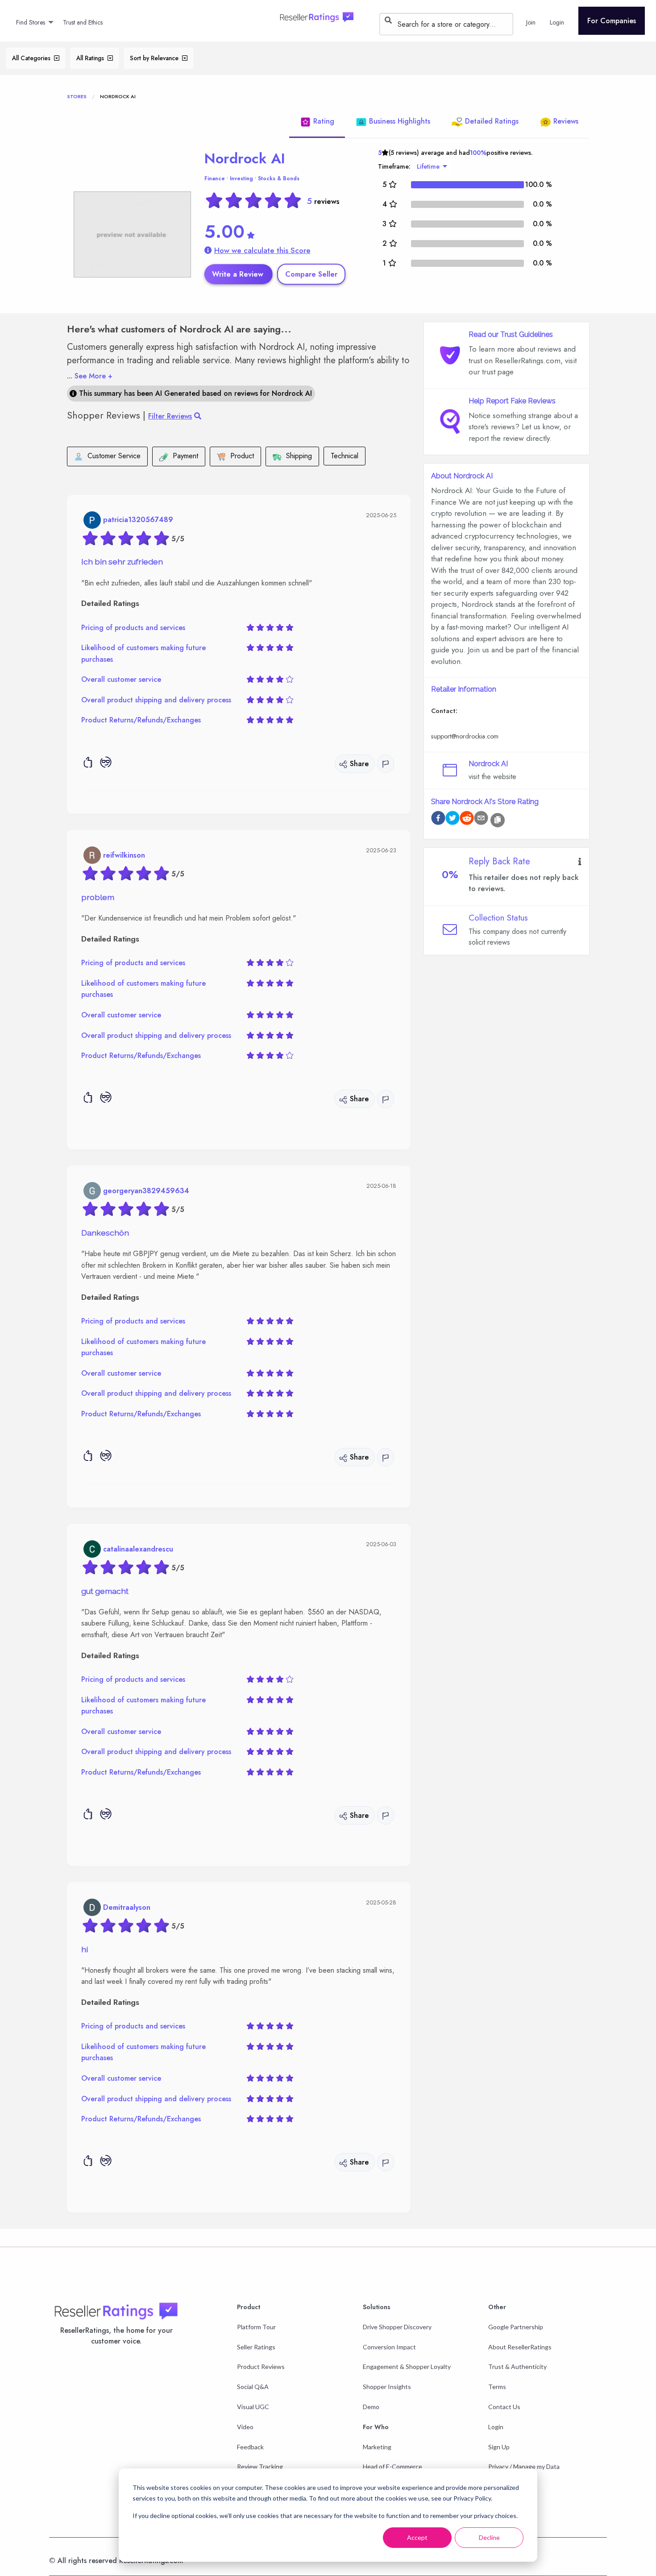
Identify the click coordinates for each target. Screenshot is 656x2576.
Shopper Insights (387, 2387)
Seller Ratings (256, 2347)
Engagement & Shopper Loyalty (407, 2367)
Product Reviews (261, 2367)
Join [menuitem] (531, 22)
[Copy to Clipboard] (498, 820)
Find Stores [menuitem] (31, 22)
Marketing (377, 2447)
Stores (77, 96)
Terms (497, 2387)
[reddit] (467, 819)
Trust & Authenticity (517, 2367)
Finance (215, 178)
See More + (90, 376)
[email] (481, 819)
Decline (489, 2537)
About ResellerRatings (520, 2347)
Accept (417, 2537)
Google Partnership (516, 2327)
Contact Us (504, 2407)
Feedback (250, 2447)
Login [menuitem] (557, 22)
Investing (241, 178)
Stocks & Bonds (279, 178)
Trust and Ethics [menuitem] (83, 22)
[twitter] (453, 819)
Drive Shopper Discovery (397, 2327)
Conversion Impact (389, 2347)
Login (496, 2427)
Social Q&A (253, 2387)
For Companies (612, 21)
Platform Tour (256, 2327)
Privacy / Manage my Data (524, 2466)
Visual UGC (253, 2407)
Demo (371, 2407)
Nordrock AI (245, 158)
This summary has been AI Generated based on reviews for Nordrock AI (194, 394)
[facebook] (438, 819)
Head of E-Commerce (392, 2466)
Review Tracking (260, 2466)
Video (245, 2427)
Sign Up (499, 2447)
